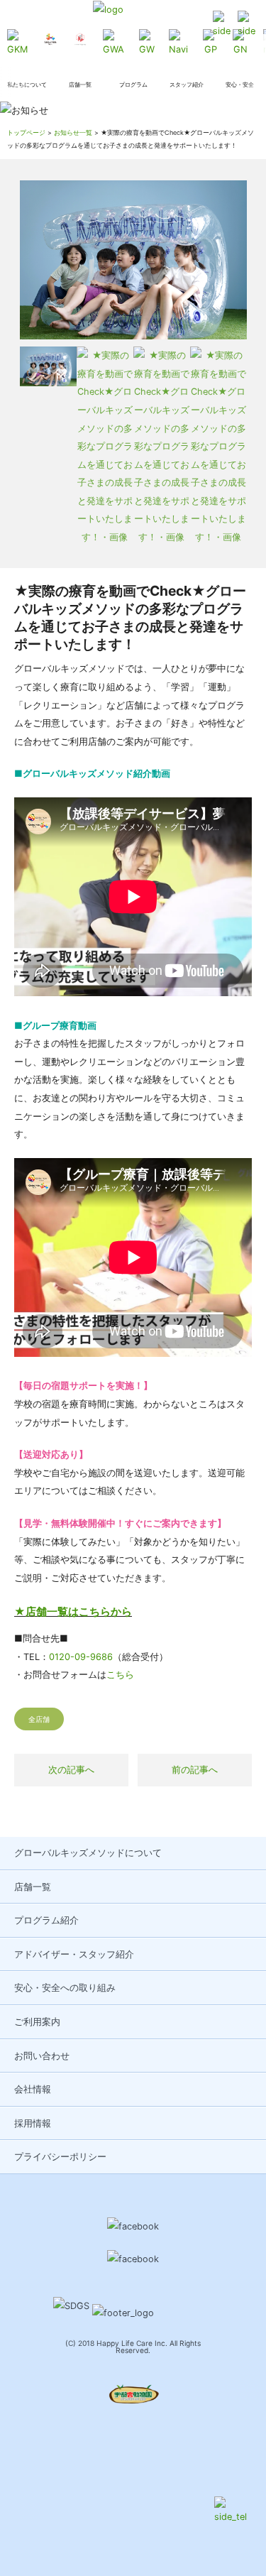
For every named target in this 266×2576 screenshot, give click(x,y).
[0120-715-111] (222, 26)
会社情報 (33, 2089)
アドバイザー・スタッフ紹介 (74, 1954)
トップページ (26, 132)
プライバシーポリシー (60, 2157)
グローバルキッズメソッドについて (88, 1853)
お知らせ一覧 (73, 132)
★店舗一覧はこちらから (73, 1611)
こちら (120, 1675)
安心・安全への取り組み (65, 1988)
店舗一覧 (33, 1887)
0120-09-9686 (81, 1657)
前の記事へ (195, 1770)
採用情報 (33, 2123)
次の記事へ (71, 1770)
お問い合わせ (42, 2056)
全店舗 (39, 1719)
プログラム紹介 (46, 1920)
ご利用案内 (37, 2022)
